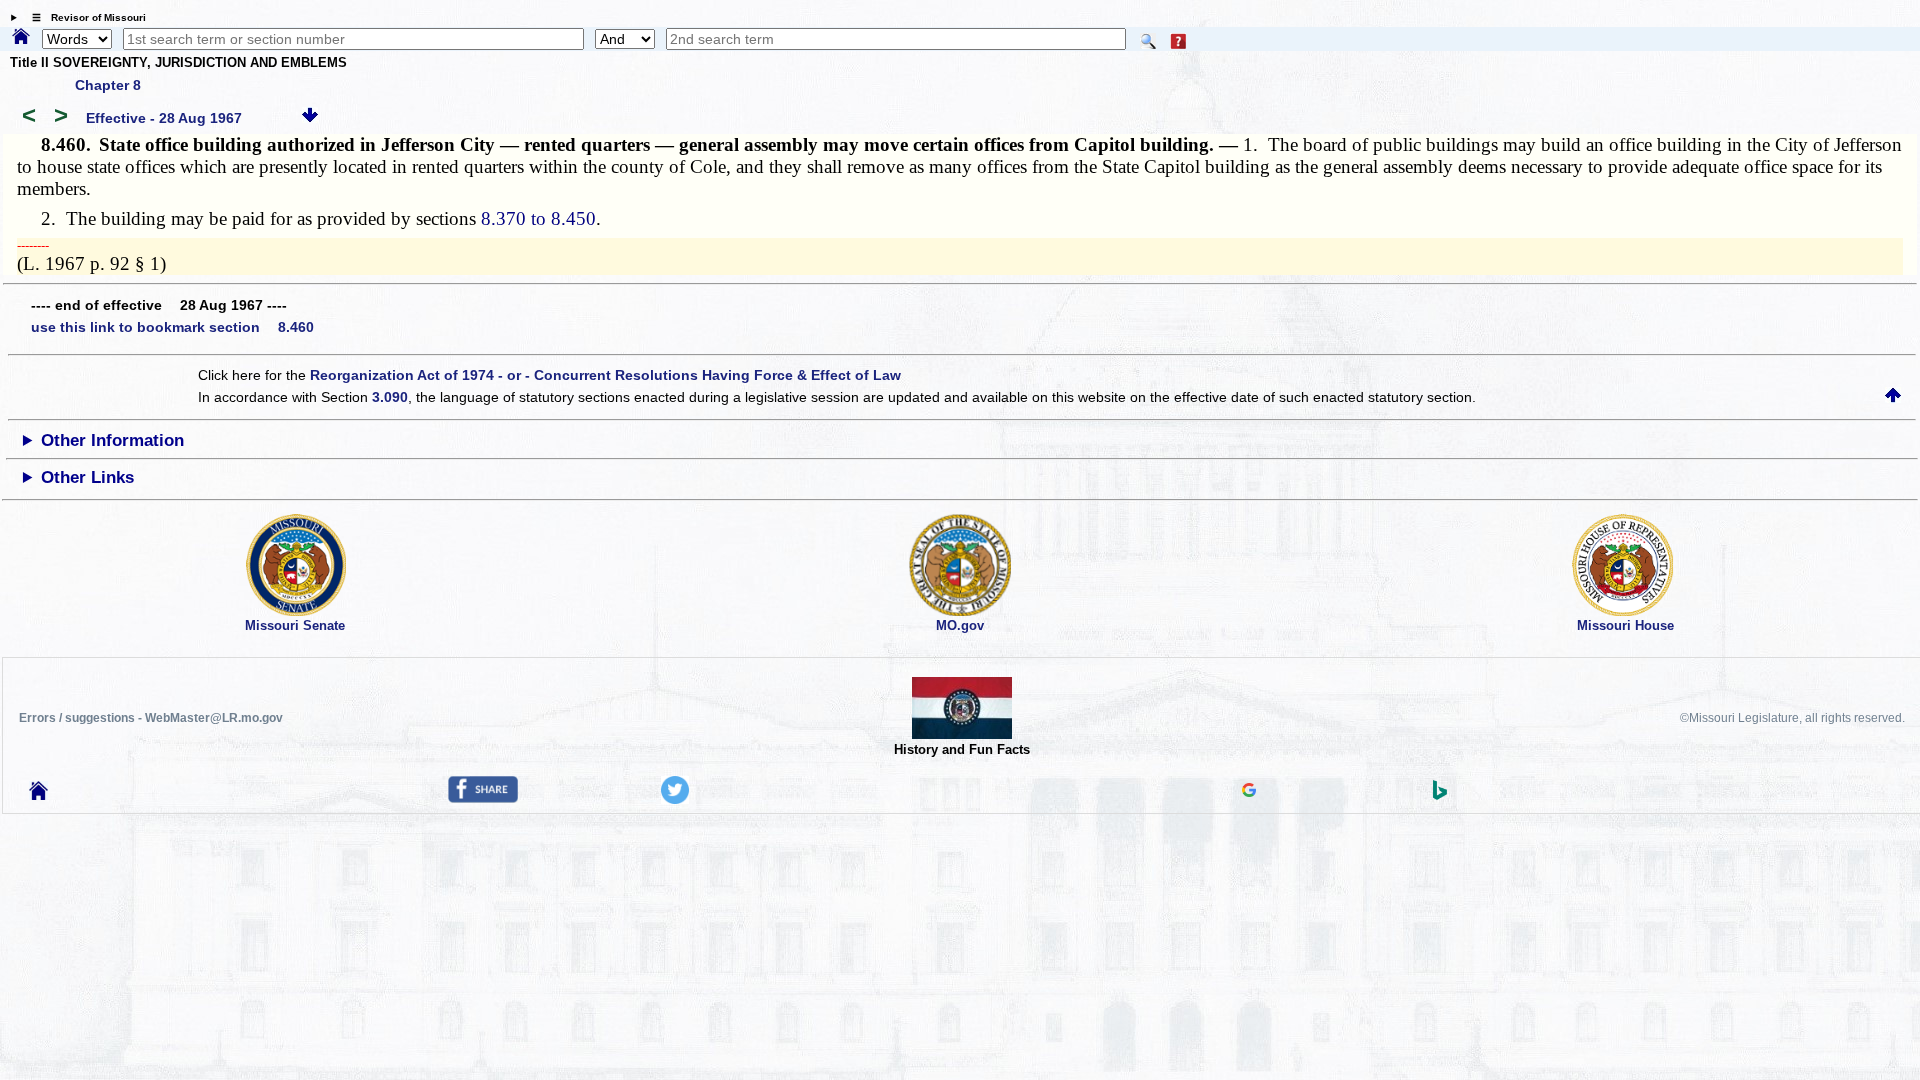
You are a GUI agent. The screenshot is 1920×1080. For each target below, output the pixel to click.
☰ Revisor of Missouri (84, 17)
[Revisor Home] (39, 795)
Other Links (87, 477)
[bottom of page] (310, 118)
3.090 (390, 397)
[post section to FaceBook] (483, 798)
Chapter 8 (108, 85)
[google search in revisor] (1249, 792)
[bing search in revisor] (1440, 795)
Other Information (112, 440)
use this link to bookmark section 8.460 (172, 327)
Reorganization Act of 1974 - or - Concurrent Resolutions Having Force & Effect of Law (605, 375)
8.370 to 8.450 (538, 218)
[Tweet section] (675, 799)
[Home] (21, 38)
